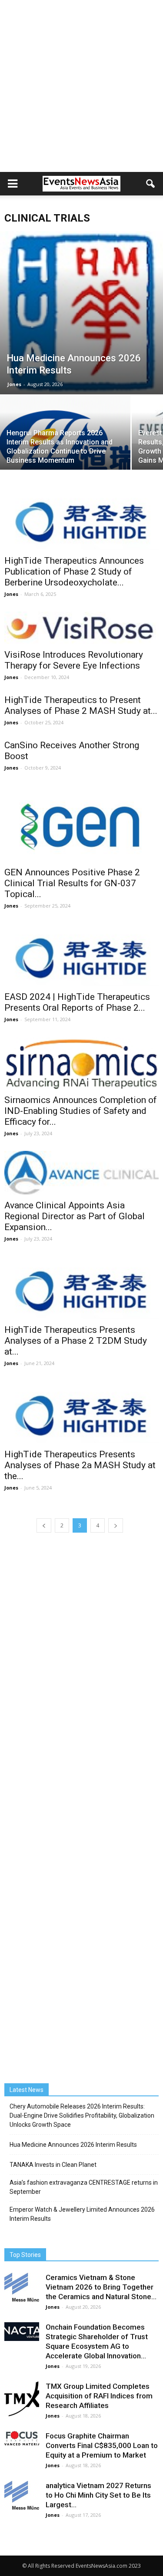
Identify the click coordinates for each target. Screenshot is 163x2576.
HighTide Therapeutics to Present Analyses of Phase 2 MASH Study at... (81, 705)
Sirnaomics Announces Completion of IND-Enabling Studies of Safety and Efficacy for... (81, 1111)
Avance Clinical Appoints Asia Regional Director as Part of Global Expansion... (75, 1216)
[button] (151, 184)
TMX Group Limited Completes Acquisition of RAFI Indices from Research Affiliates (99, 2396)
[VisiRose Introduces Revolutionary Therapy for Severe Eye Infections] (81, 628)
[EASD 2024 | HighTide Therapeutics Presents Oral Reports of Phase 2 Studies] (81, 955)
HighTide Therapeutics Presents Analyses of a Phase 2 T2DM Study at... (76, 1341)
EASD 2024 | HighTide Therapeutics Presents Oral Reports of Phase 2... (77, 1002)
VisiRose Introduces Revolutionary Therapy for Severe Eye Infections (74, 660)
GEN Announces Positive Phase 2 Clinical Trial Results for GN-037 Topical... (72, 883)
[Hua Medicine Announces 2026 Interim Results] (81, 313)
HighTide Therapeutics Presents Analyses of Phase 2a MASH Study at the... (80, 1465)
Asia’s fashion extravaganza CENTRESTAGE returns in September (84, 2187)
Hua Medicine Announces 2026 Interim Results (73, 2145)
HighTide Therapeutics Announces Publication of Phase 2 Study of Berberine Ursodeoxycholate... (74, 572)
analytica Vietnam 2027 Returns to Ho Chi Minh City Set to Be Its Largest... (98, 2495)
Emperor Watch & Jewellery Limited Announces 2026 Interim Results (82, 2214)
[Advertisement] (81, 86)
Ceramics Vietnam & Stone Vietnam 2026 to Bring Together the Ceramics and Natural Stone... (101, 2287)
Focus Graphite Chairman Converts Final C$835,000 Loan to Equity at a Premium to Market (102, 2445)
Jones (14, 384)
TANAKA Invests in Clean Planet (53, 2165)
